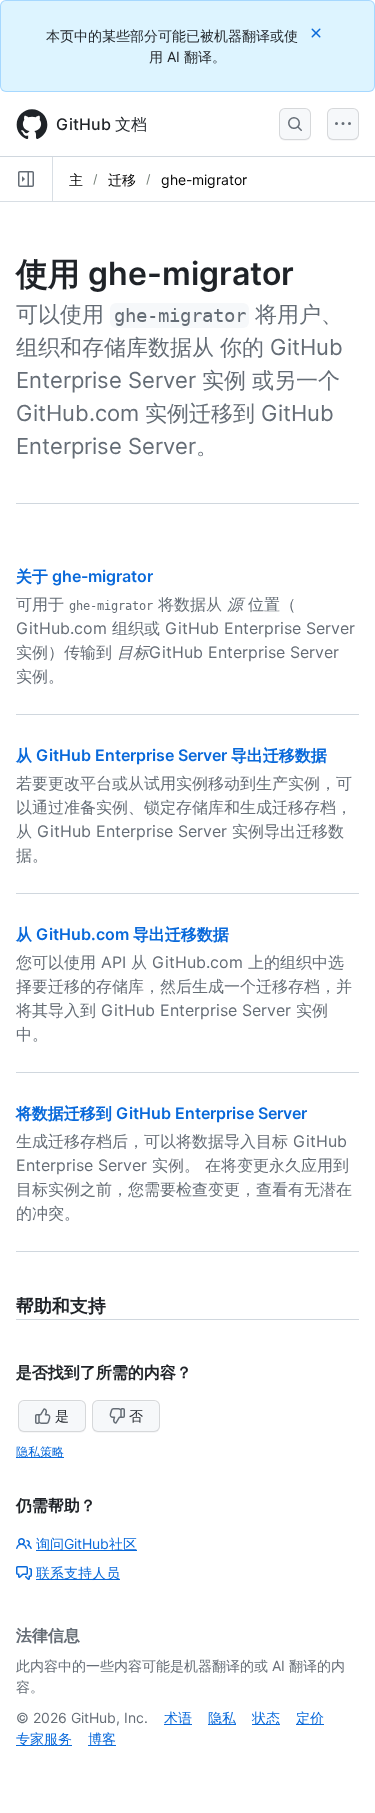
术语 (178, 1717)
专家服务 (44, 1738)
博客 (102, 1738)
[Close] (318, 32)
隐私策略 (40, 1451)
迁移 (122, 179)
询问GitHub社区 (86, 1543)
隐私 (222, 1717)
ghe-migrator (204, 179)
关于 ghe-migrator (84, 576)
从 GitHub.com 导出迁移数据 (122, 934)
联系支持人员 (78, 1572)
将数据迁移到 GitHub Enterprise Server (161, 1113)
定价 (310, 1717)
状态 (266, 1717)
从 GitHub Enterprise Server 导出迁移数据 (171, 755)
